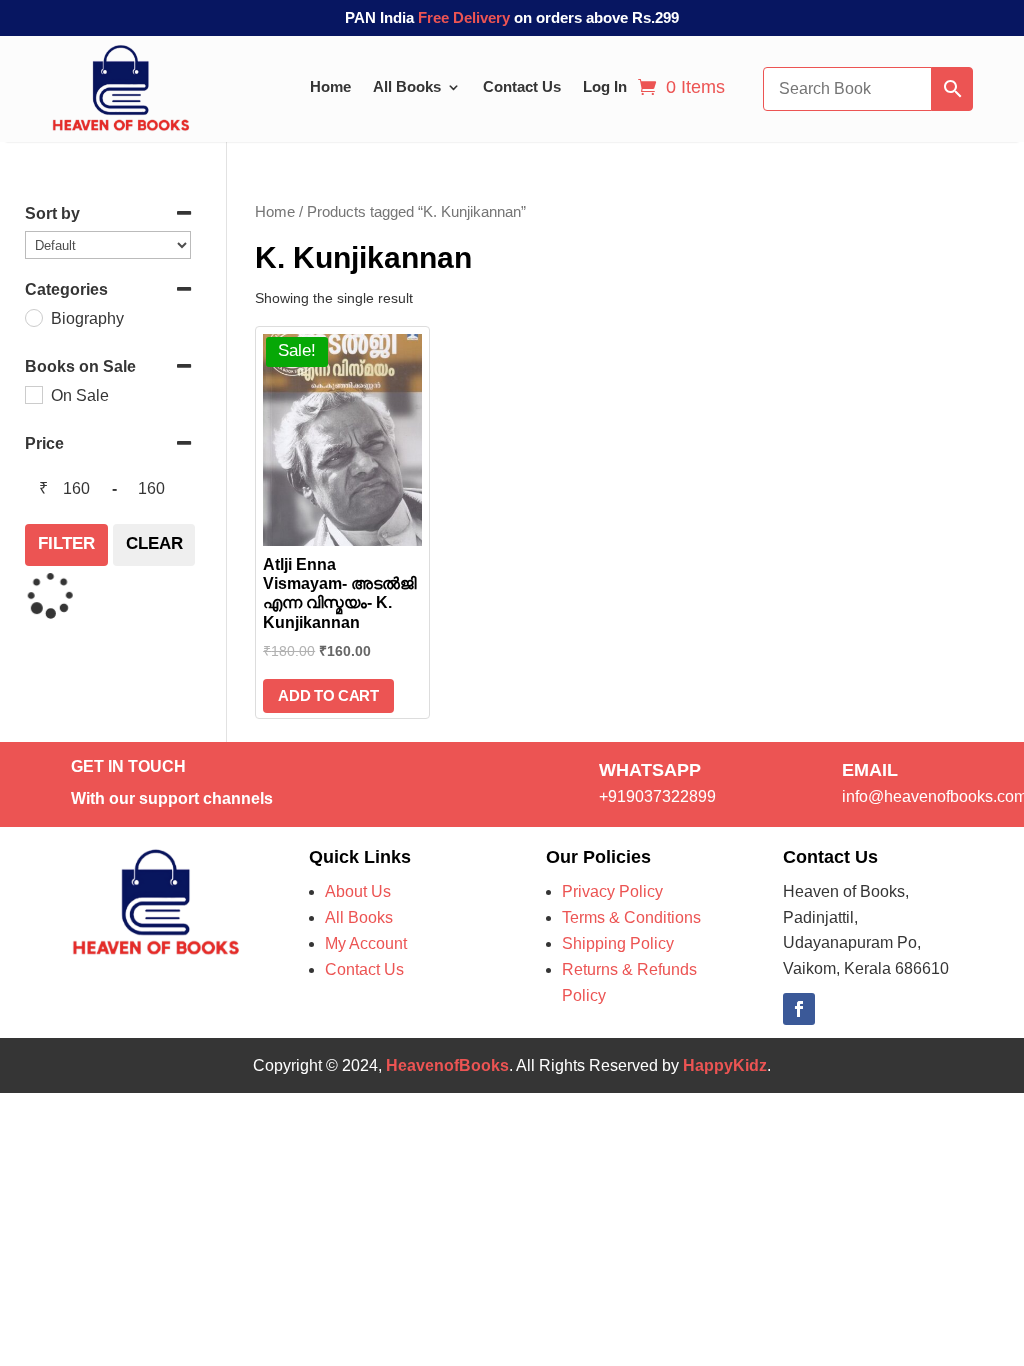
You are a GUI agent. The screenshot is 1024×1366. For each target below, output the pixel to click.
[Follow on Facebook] (799, 1009)
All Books (407, 86)
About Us (358, 891)
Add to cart (328, 695)
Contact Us (522, 86)
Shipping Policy (618, 943)
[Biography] (33, 317)
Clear (154, 543)
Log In (605, 86)
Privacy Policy (612, 891)
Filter (66, 543)
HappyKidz (725, 1065)
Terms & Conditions (631, 917)
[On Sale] (33, 394)
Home (330, 86)
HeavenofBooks (447, 1065)
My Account (366, 943)
